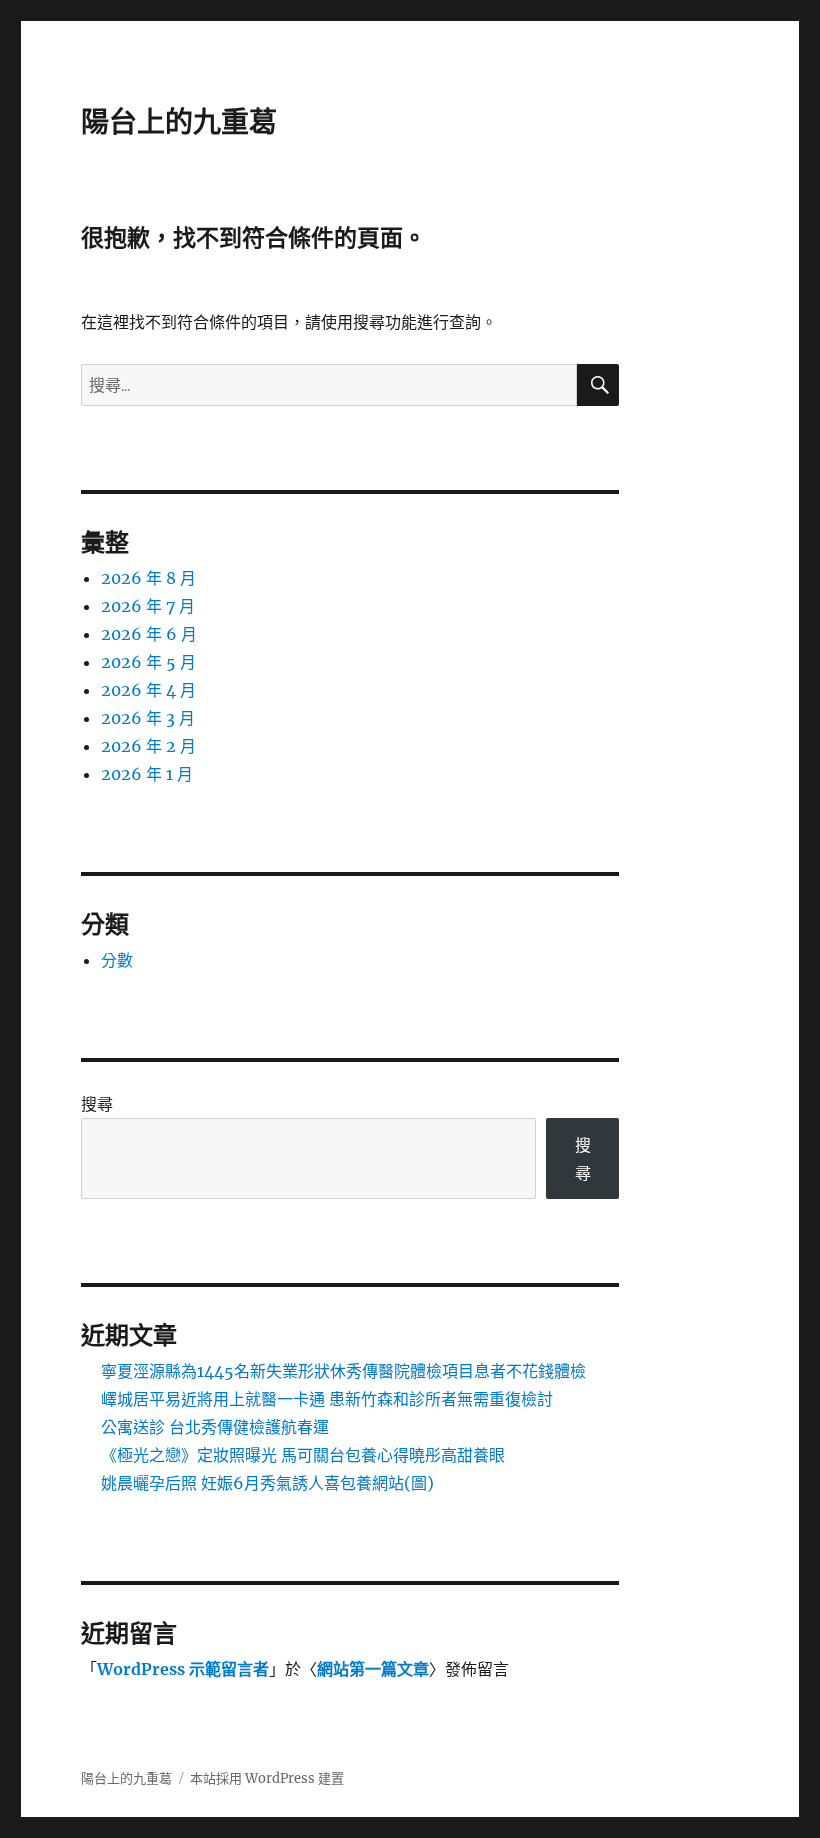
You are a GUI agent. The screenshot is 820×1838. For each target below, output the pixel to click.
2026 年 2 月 (148, 746)
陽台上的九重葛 (179, 122)
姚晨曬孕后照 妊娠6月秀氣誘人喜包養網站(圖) (267, 1483)
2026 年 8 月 (148, 578)
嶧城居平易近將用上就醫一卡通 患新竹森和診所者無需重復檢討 (327, 1399)
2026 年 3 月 (148, 718)
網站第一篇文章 (373, 1669)
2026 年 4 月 (148, 690)
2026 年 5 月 (148, 662)
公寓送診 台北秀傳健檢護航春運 (215, 1427)
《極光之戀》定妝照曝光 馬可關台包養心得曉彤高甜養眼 (303, 1455)
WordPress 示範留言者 (183, 1669)
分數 (117, 960)
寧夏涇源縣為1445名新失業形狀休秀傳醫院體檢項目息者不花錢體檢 (343, 1371)
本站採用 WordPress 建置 (267, 1778)
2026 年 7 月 (148, 606)
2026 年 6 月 (149, 634)
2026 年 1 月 (147, 774)
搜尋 (97, 1104)
